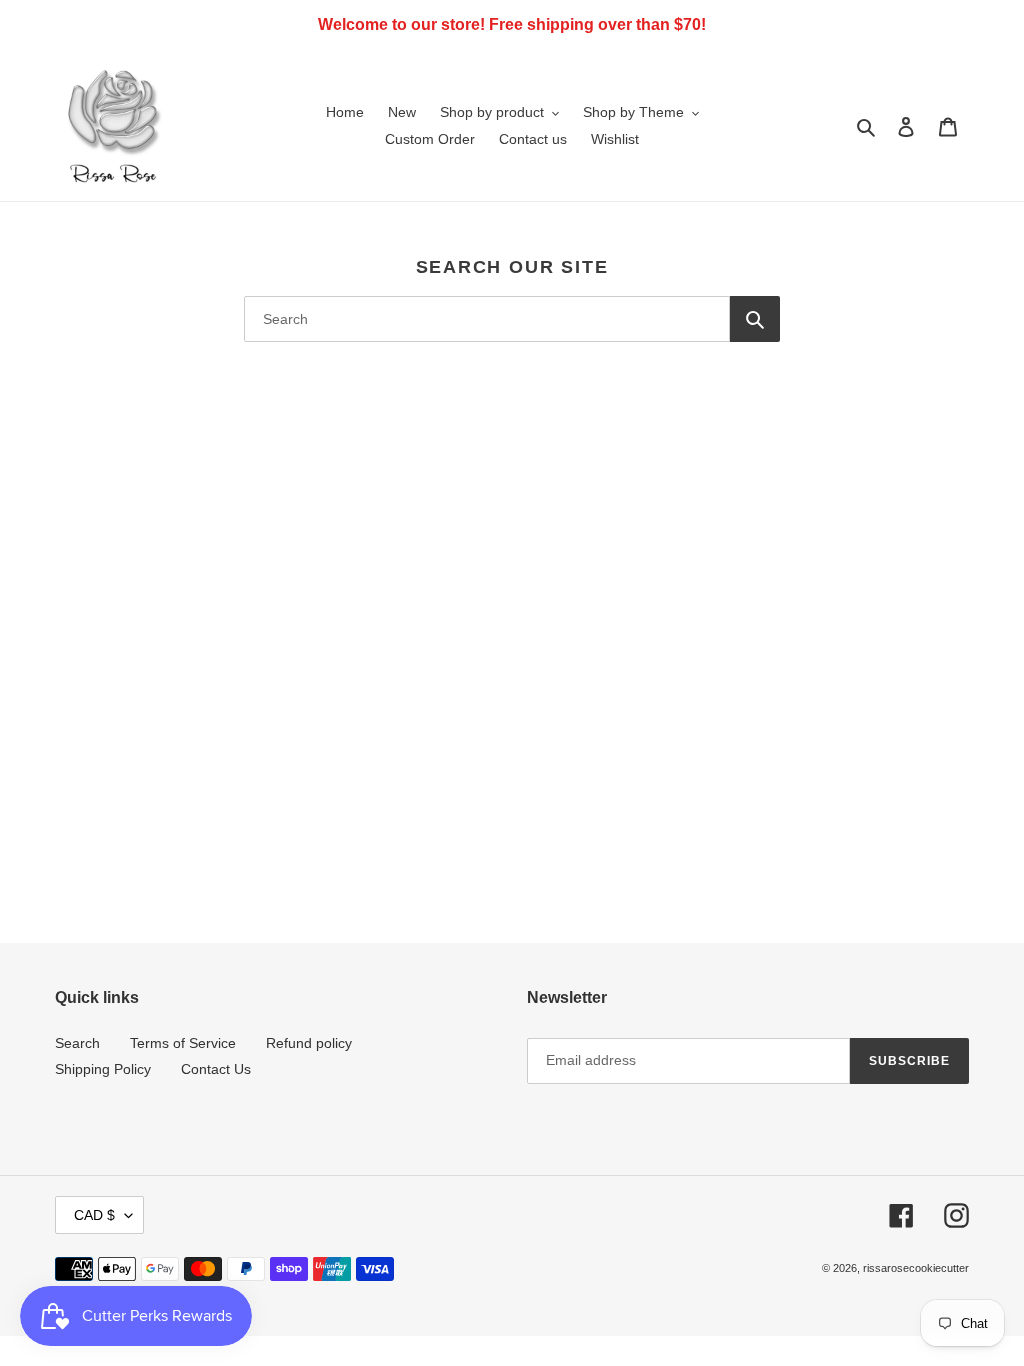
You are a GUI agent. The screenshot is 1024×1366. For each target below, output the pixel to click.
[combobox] (487, 319)
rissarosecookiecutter (916, 1268)
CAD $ (94, 1215)
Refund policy (309, 1043)
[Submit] (755, 319)
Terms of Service (183, 1043)
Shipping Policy (103, 1069)
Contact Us (216, 1069)
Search (77, 1043)
